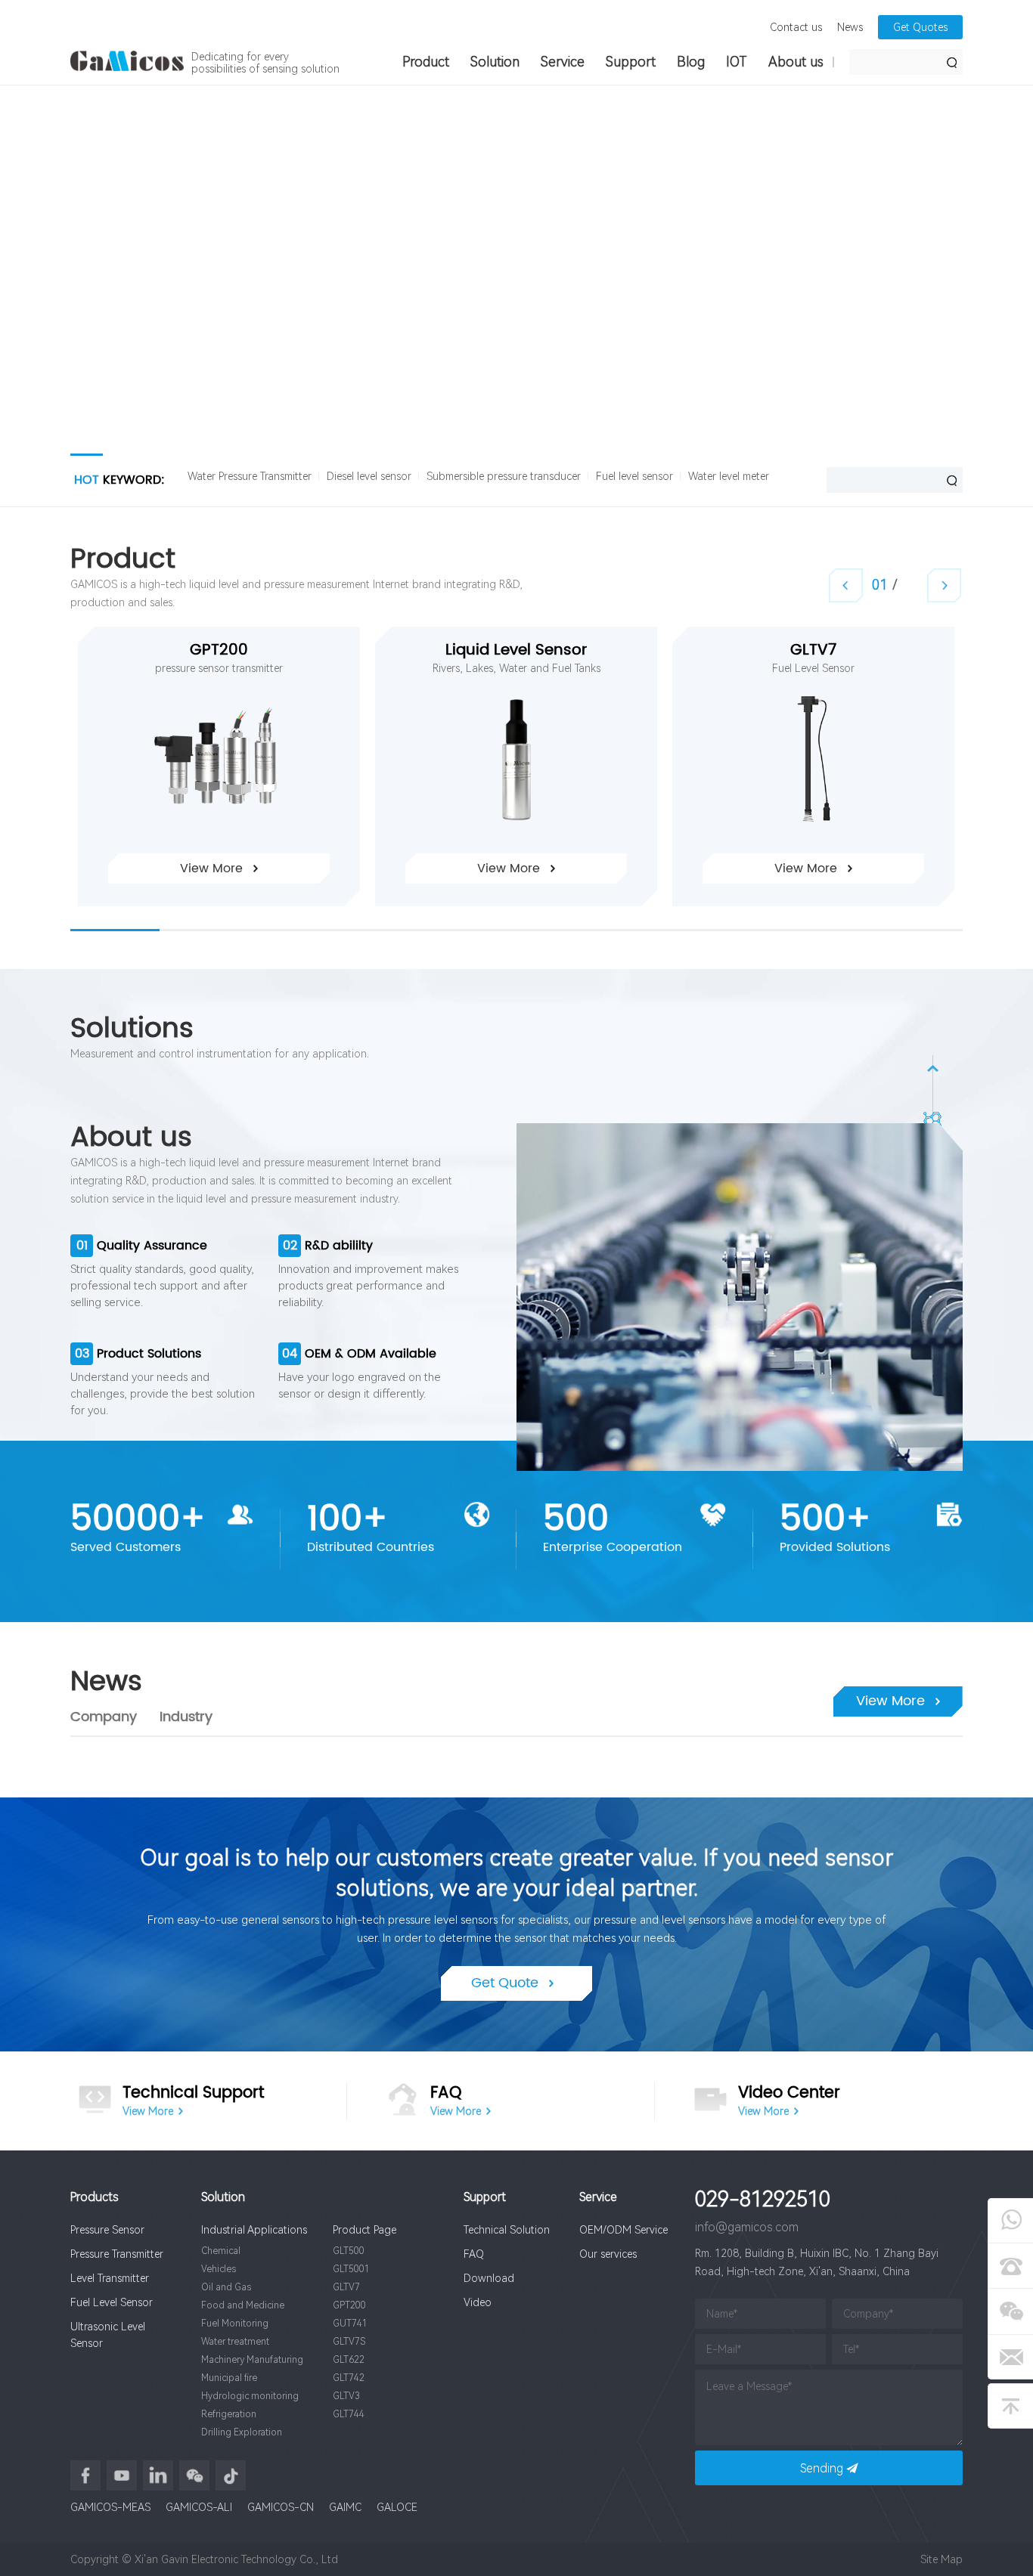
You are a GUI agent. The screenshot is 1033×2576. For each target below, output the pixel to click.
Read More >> (246, 360)
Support (631, 62)
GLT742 (349, 2378)
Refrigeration (229, 2414)
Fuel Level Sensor (112, 2302)
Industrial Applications (254, 2230)
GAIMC (345, 2507)
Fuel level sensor (634, 476)
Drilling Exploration (242, 2432)
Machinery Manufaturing (252, 2360)
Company (104, 1717)
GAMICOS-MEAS (110, 2507)
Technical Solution (507, 2230)
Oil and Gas (226, 2287)
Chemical (221, 2251)
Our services (608, 2254)
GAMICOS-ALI (199, 2507)
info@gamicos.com (747, 2227)
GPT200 (219, 651)
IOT (737, 62)
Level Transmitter (110, 2278)
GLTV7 (813, 651)
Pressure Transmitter (117, 2254)
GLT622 (349, 2360)
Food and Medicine (243, 2305)
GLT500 (349, 2251)
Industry (186, 1717)
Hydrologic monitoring (250, 2396)
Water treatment (235, 2342)
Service (563, 62)
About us (796, 62)
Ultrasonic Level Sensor (108, 2335)
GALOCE (397, 2507)
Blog (691, 62)
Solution (495, 62)
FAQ (474, 2254)
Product (426, 62)
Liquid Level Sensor (516, 651)
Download (489, 2278)
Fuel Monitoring (235, 2324)
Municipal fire (229, 2378)
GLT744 (349, 2414)
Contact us (796, 27)
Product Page (364, 2230)
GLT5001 (351, 2269)
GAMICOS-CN (281, 2507)
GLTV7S (349, 2342)
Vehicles (219, 2269)
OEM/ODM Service (624, 2230)
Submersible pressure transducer (504, 476)
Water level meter (729, 476)
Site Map (941, 2559)
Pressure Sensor (107, 2230)
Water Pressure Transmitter (250, 476)
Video (478, 2302)
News (850, 27)
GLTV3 (346, 2396)
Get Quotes (920, 27)
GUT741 (350, 2324)
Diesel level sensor (369, 476)
